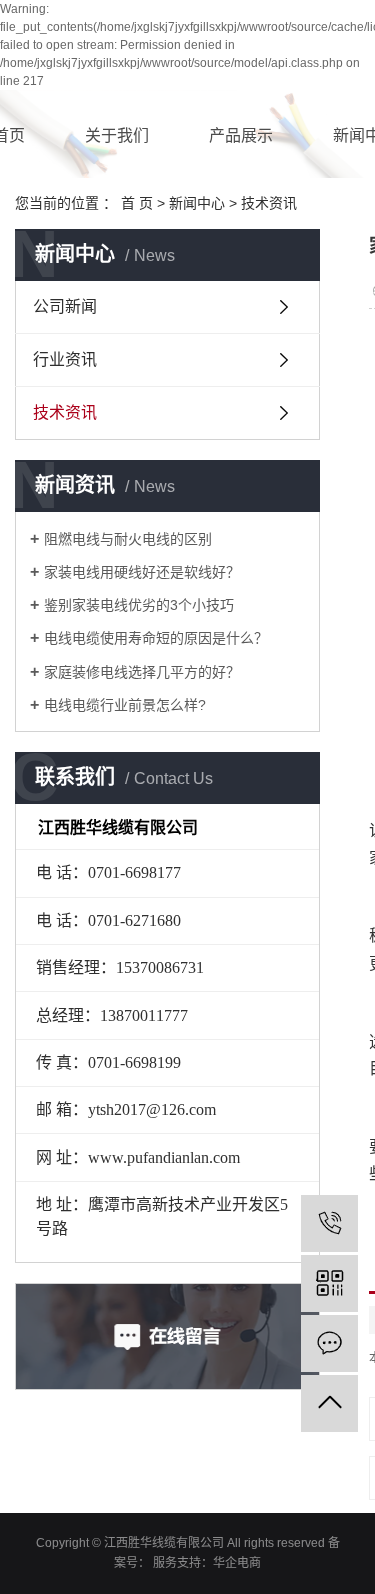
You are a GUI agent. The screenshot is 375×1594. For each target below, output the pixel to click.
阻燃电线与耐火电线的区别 (128, 539)
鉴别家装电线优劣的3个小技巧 (139, 605)
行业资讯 (65, 359)
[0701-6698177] (329, 1223)
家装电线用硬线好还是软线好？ (142, 572)
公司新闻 (65, 306)
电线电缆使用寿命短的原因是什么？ (156, 638)
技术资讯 (269, 203)
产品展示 (241, 135)
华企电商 (237, 1563)
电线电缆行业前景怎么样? (125, 705)
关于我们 (117, 135)
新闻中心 (197, 203)
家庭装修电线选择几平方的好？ (142, 672)
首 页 (137, 203)
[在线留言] (329, 1343)
